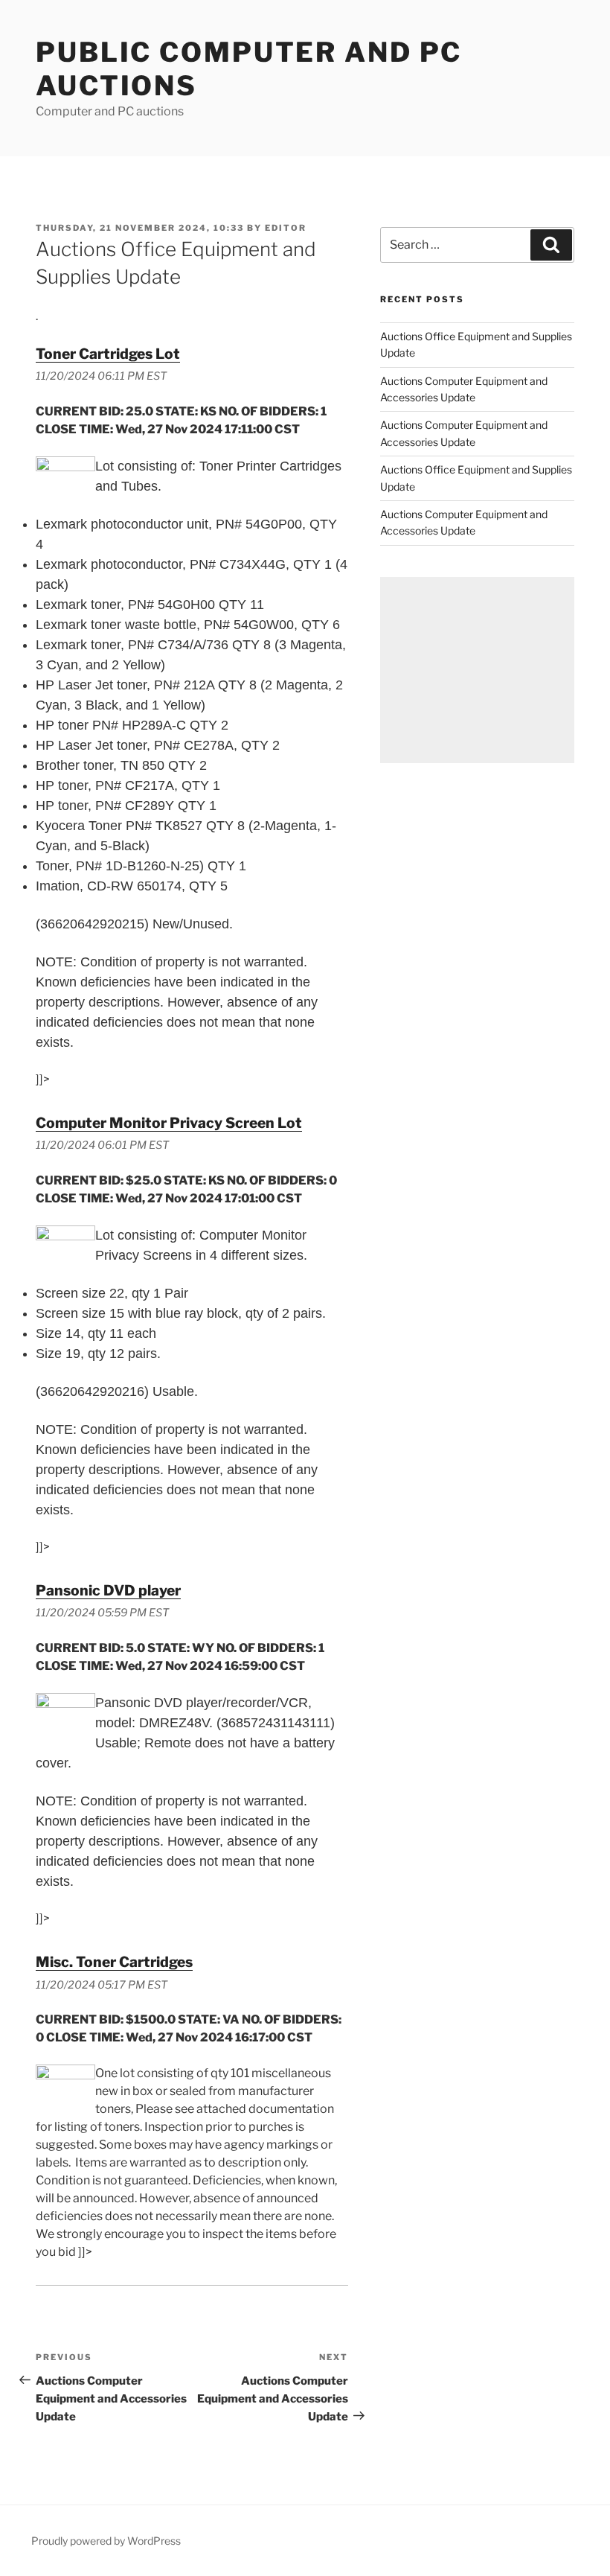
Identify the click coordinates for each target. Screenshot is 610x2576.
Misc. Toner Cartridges (114, 1962)
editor (286, 228)
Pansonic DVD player (108, 1590)
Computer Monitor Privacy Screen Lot (169, 1123)
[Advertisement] (477, 670)
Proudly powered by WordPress (106, 2541)
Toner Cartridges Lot (108, 354)
